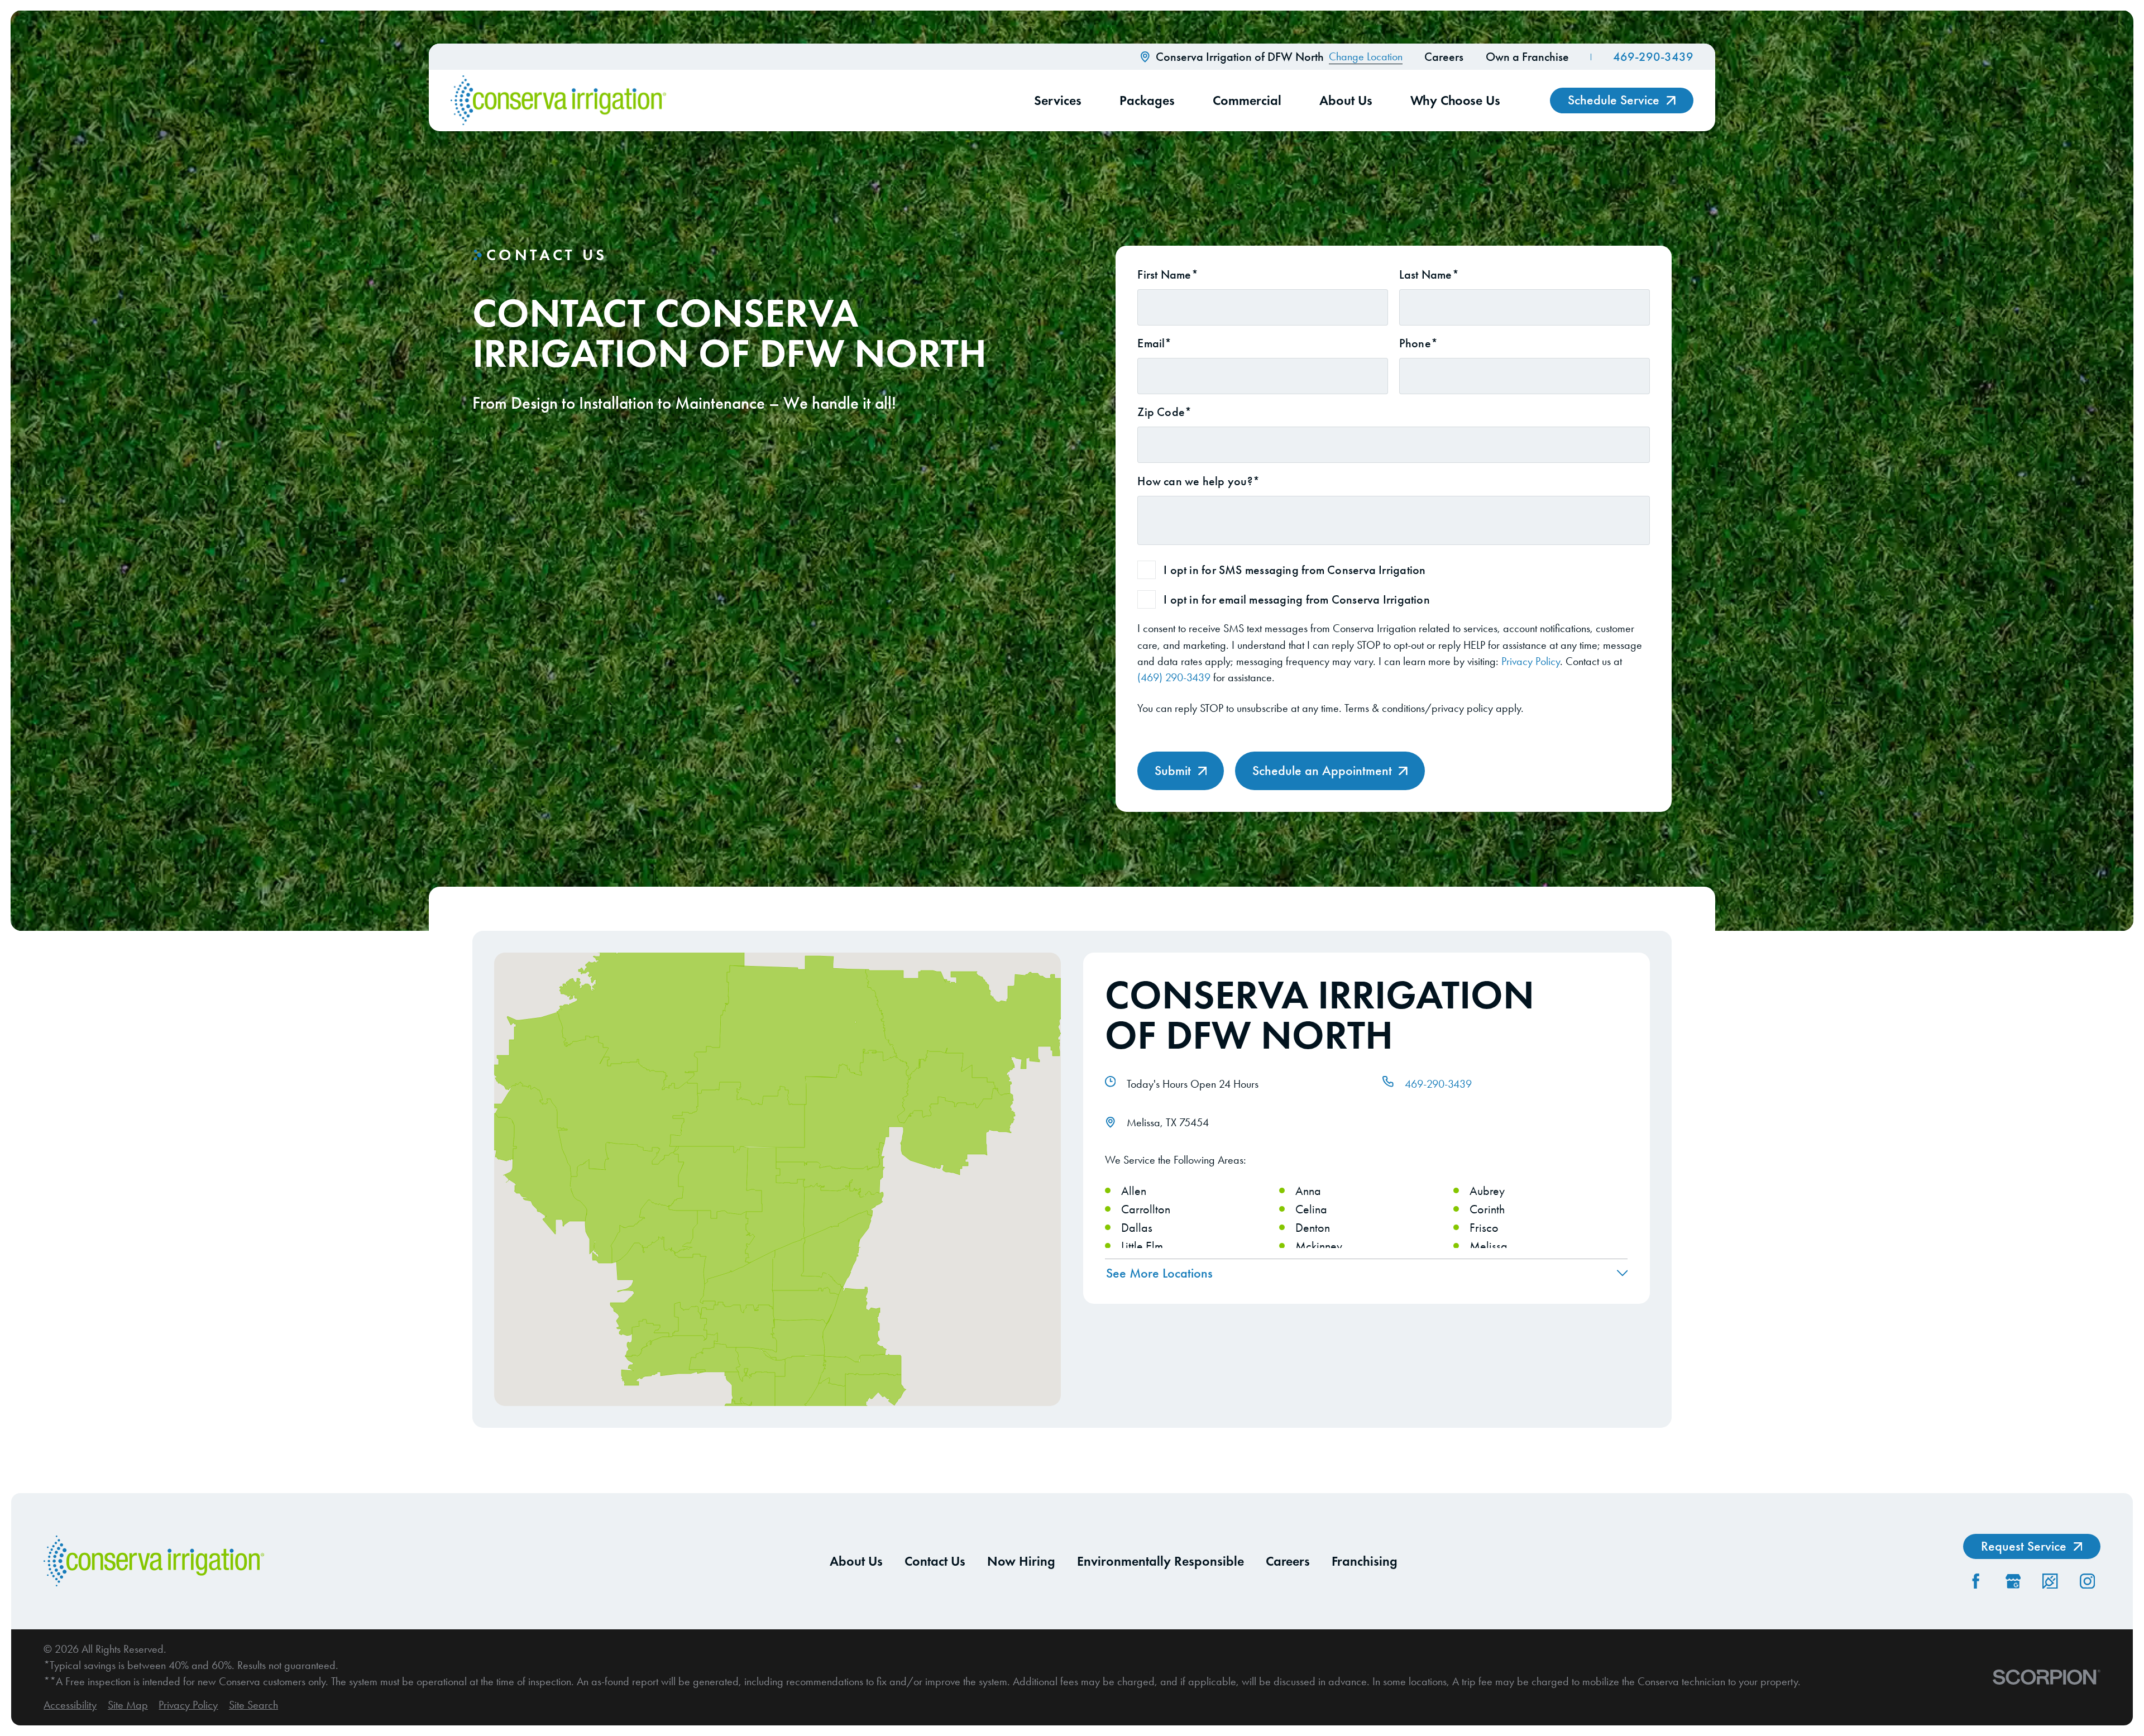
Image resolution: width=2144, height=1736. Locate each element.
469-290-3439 (1653, 57)
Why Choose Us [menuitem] (1455, 100)
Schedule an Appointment (1322, 771)
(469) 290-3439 (1174, 678)
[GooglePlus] (2013, 1581)
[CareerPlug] (2050, 1581)
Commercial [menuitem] (1247, 100)
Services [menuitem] (1058, 100)
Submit (1173, 771)
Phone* (1418, 343)
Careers (1444, 57)
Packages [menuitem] (1147, 100)
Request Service (2024, 1546)
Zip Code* (1164, 412)
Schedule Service (1614, 100)
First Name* (1167, 275)
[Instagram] (2087, 1581)
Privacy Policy (1531, 661)
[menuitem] (70, 1705)
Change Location (1366, 57)
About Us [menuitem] (1346, 100)
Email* (1154, 343)
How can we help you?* (1198, 481)
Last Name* (1429, 275)
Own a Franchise (1527, 57)
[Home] (558, 101)
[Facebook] (1976, 1581)
